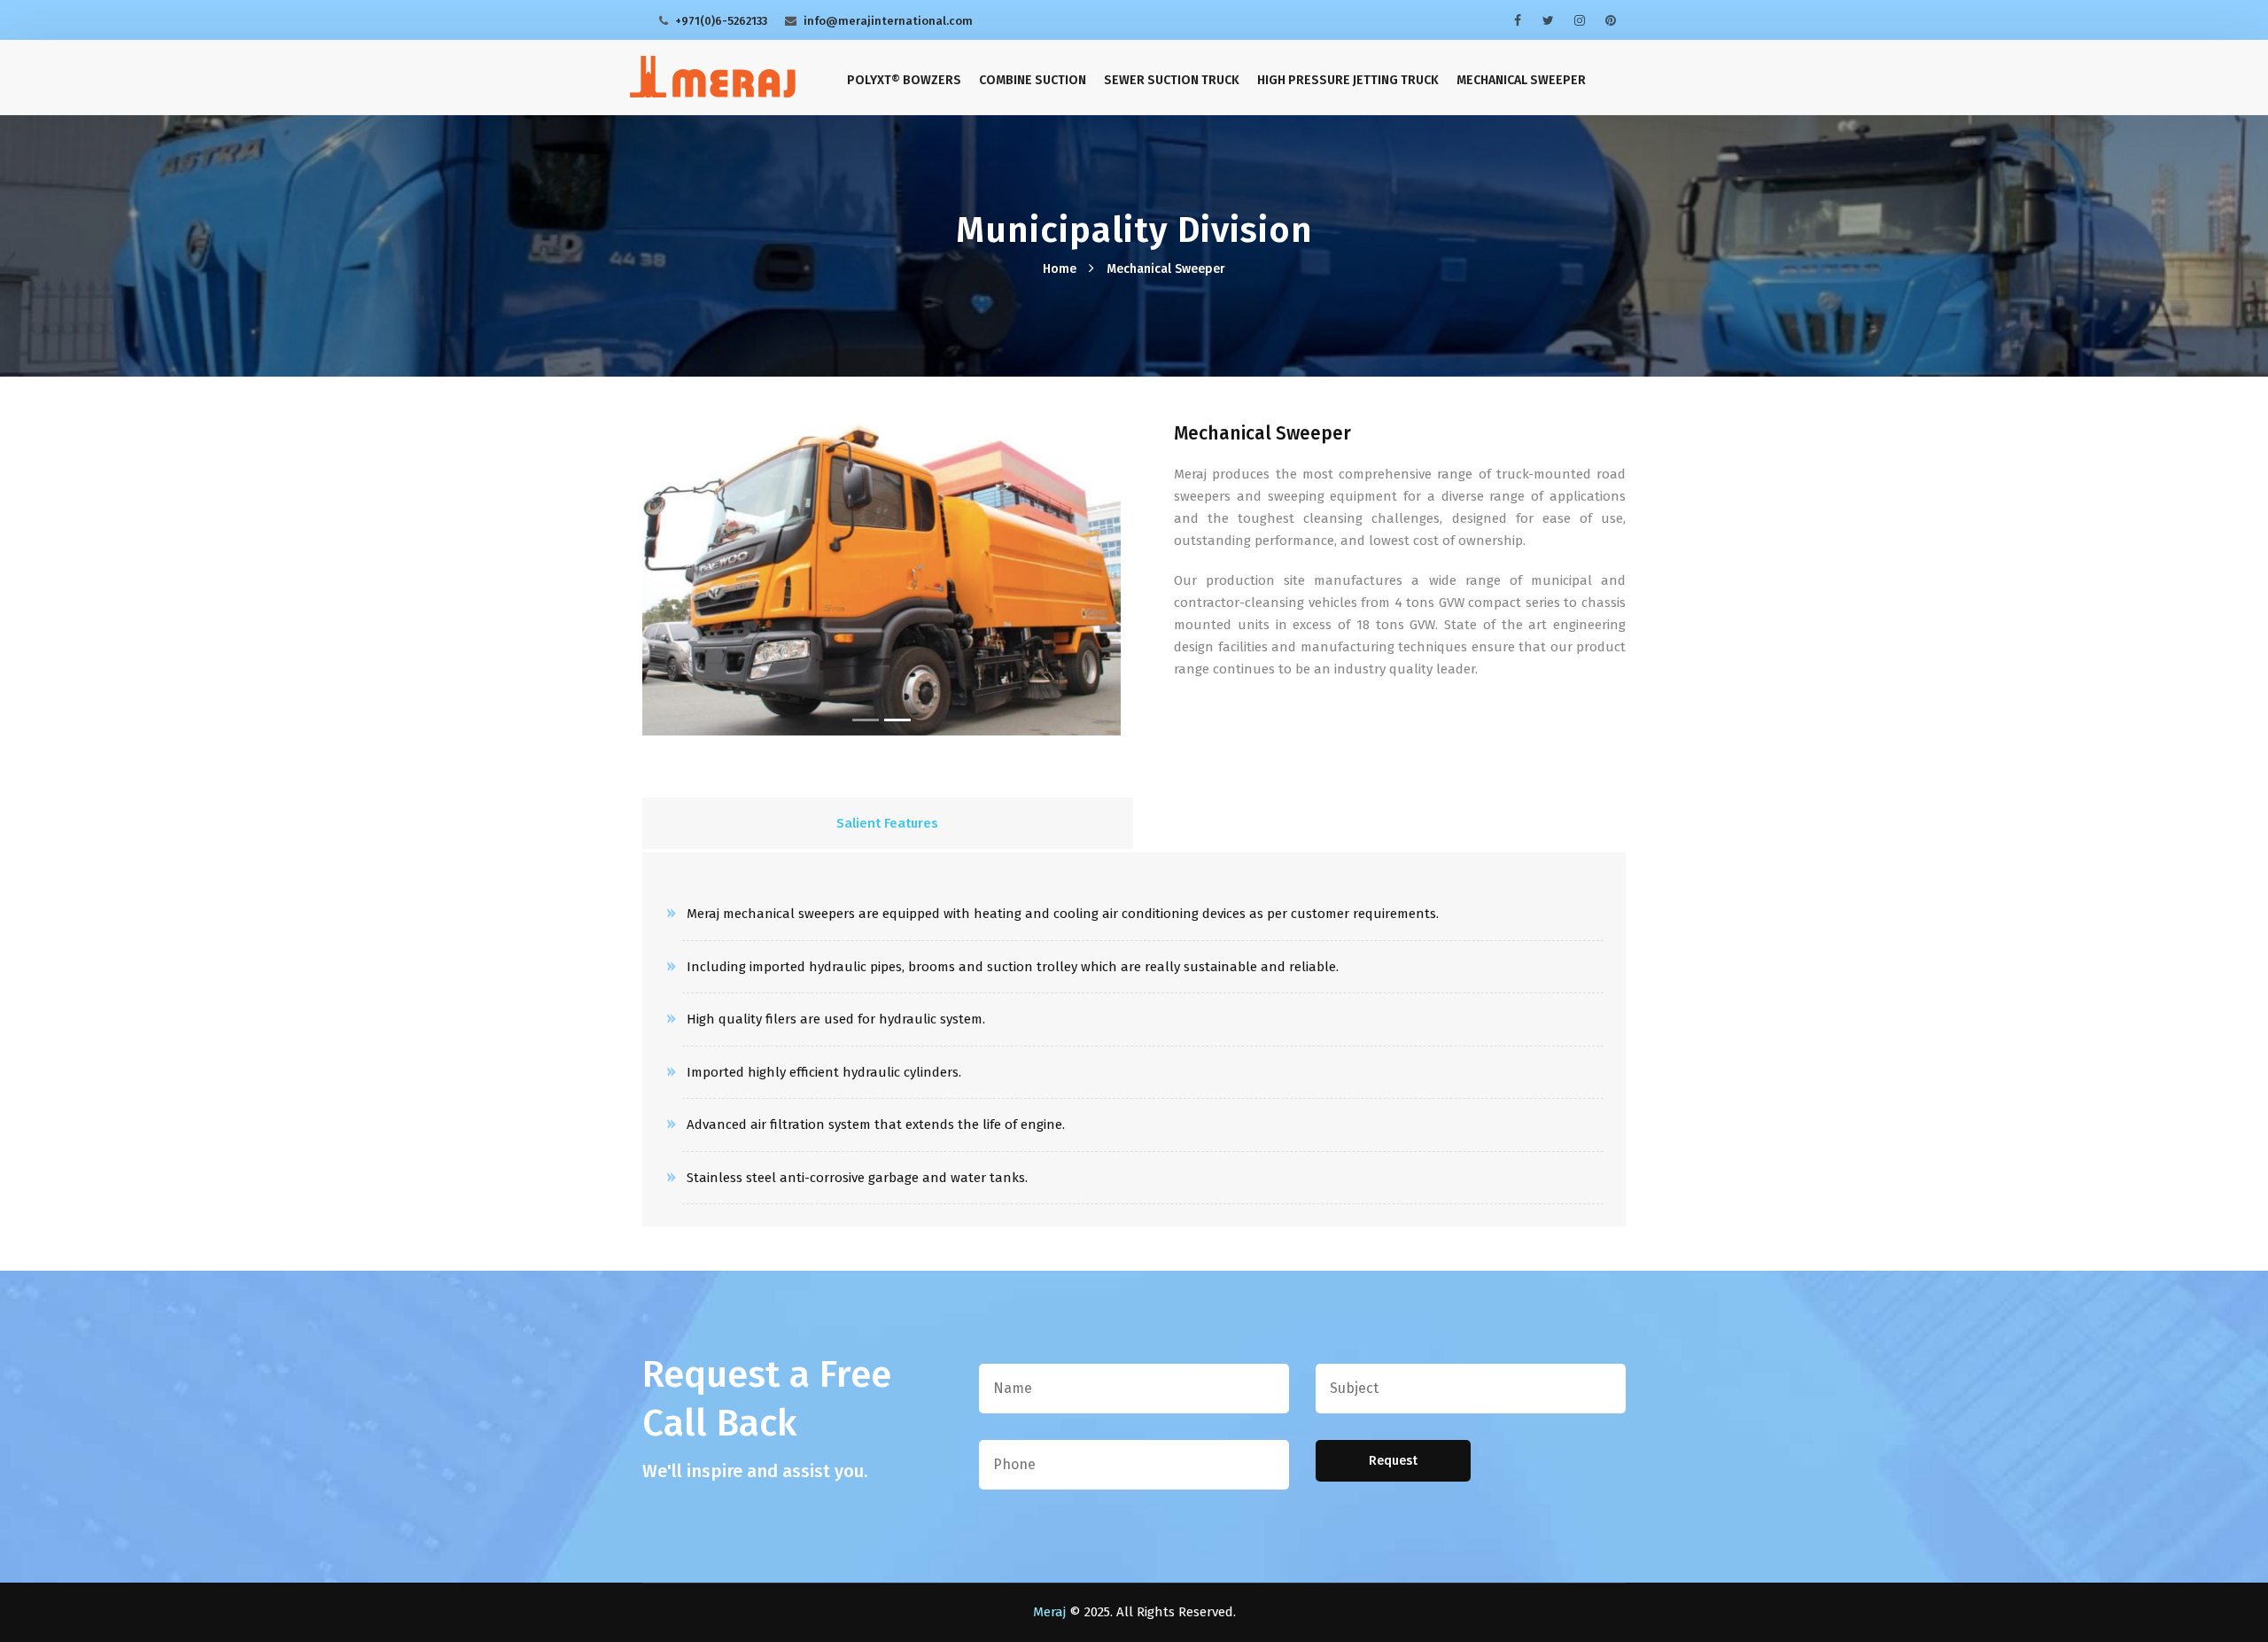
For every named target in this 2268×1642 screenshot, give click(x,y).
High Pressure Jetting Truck (1348, 80)
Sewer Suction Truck (1172, 80)
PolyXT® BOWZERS (904, 80)
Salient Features (887, 823)
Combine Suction (1033, 80)
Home (1060, 269)
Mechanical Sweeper (1521, 80)
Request (1393, 1461)
